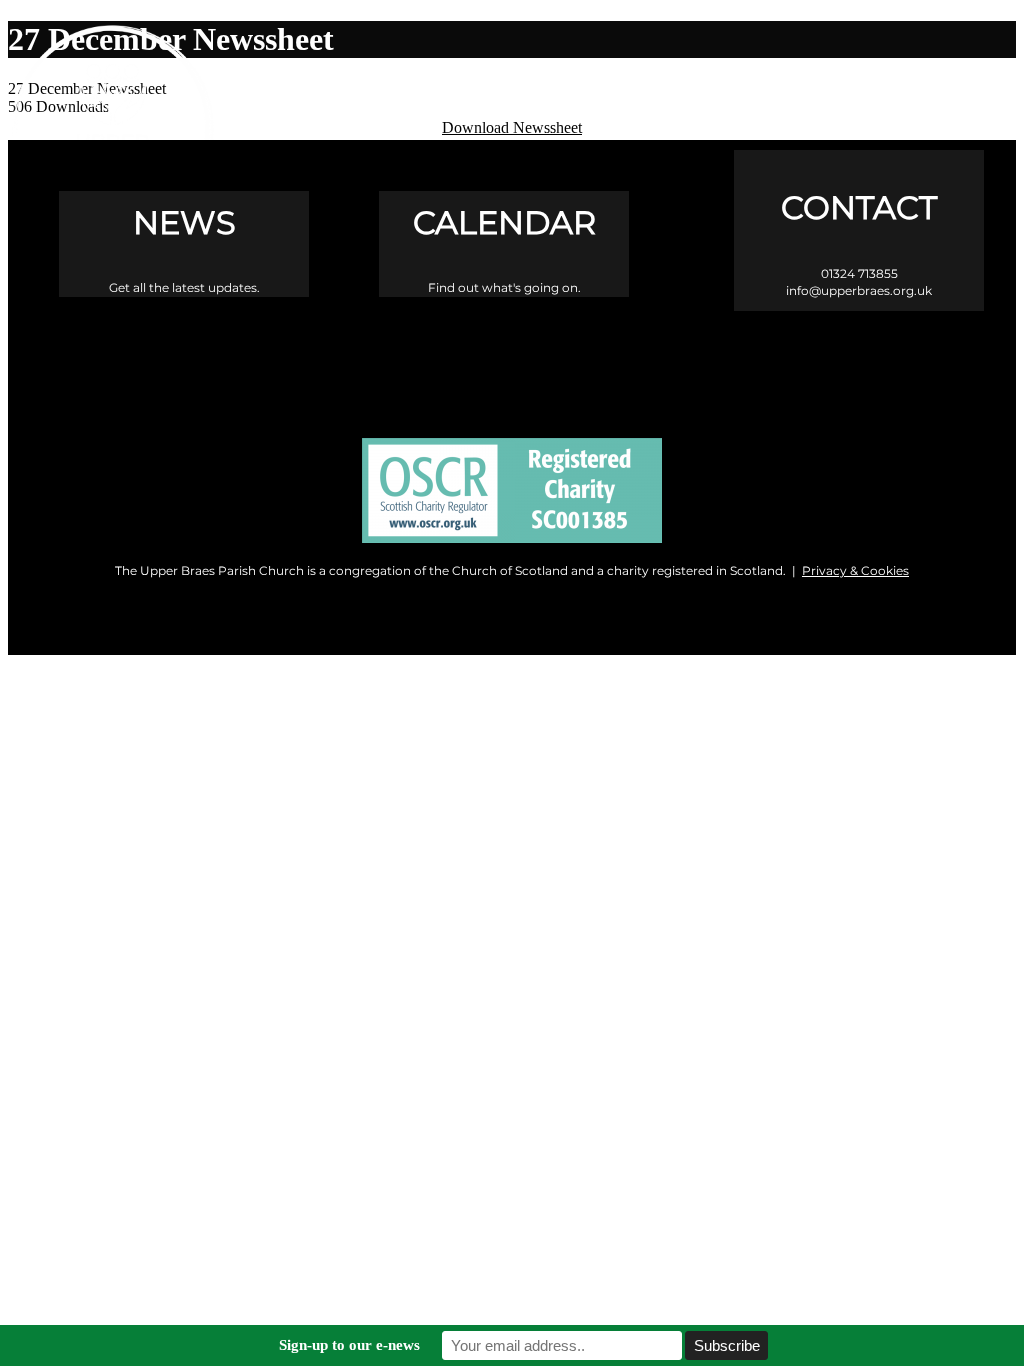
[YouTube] (597, 357)
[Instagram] (512, 357)
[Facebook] (427, 357)
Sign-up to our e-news (349, 1345)
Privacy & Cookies (855, 570)
